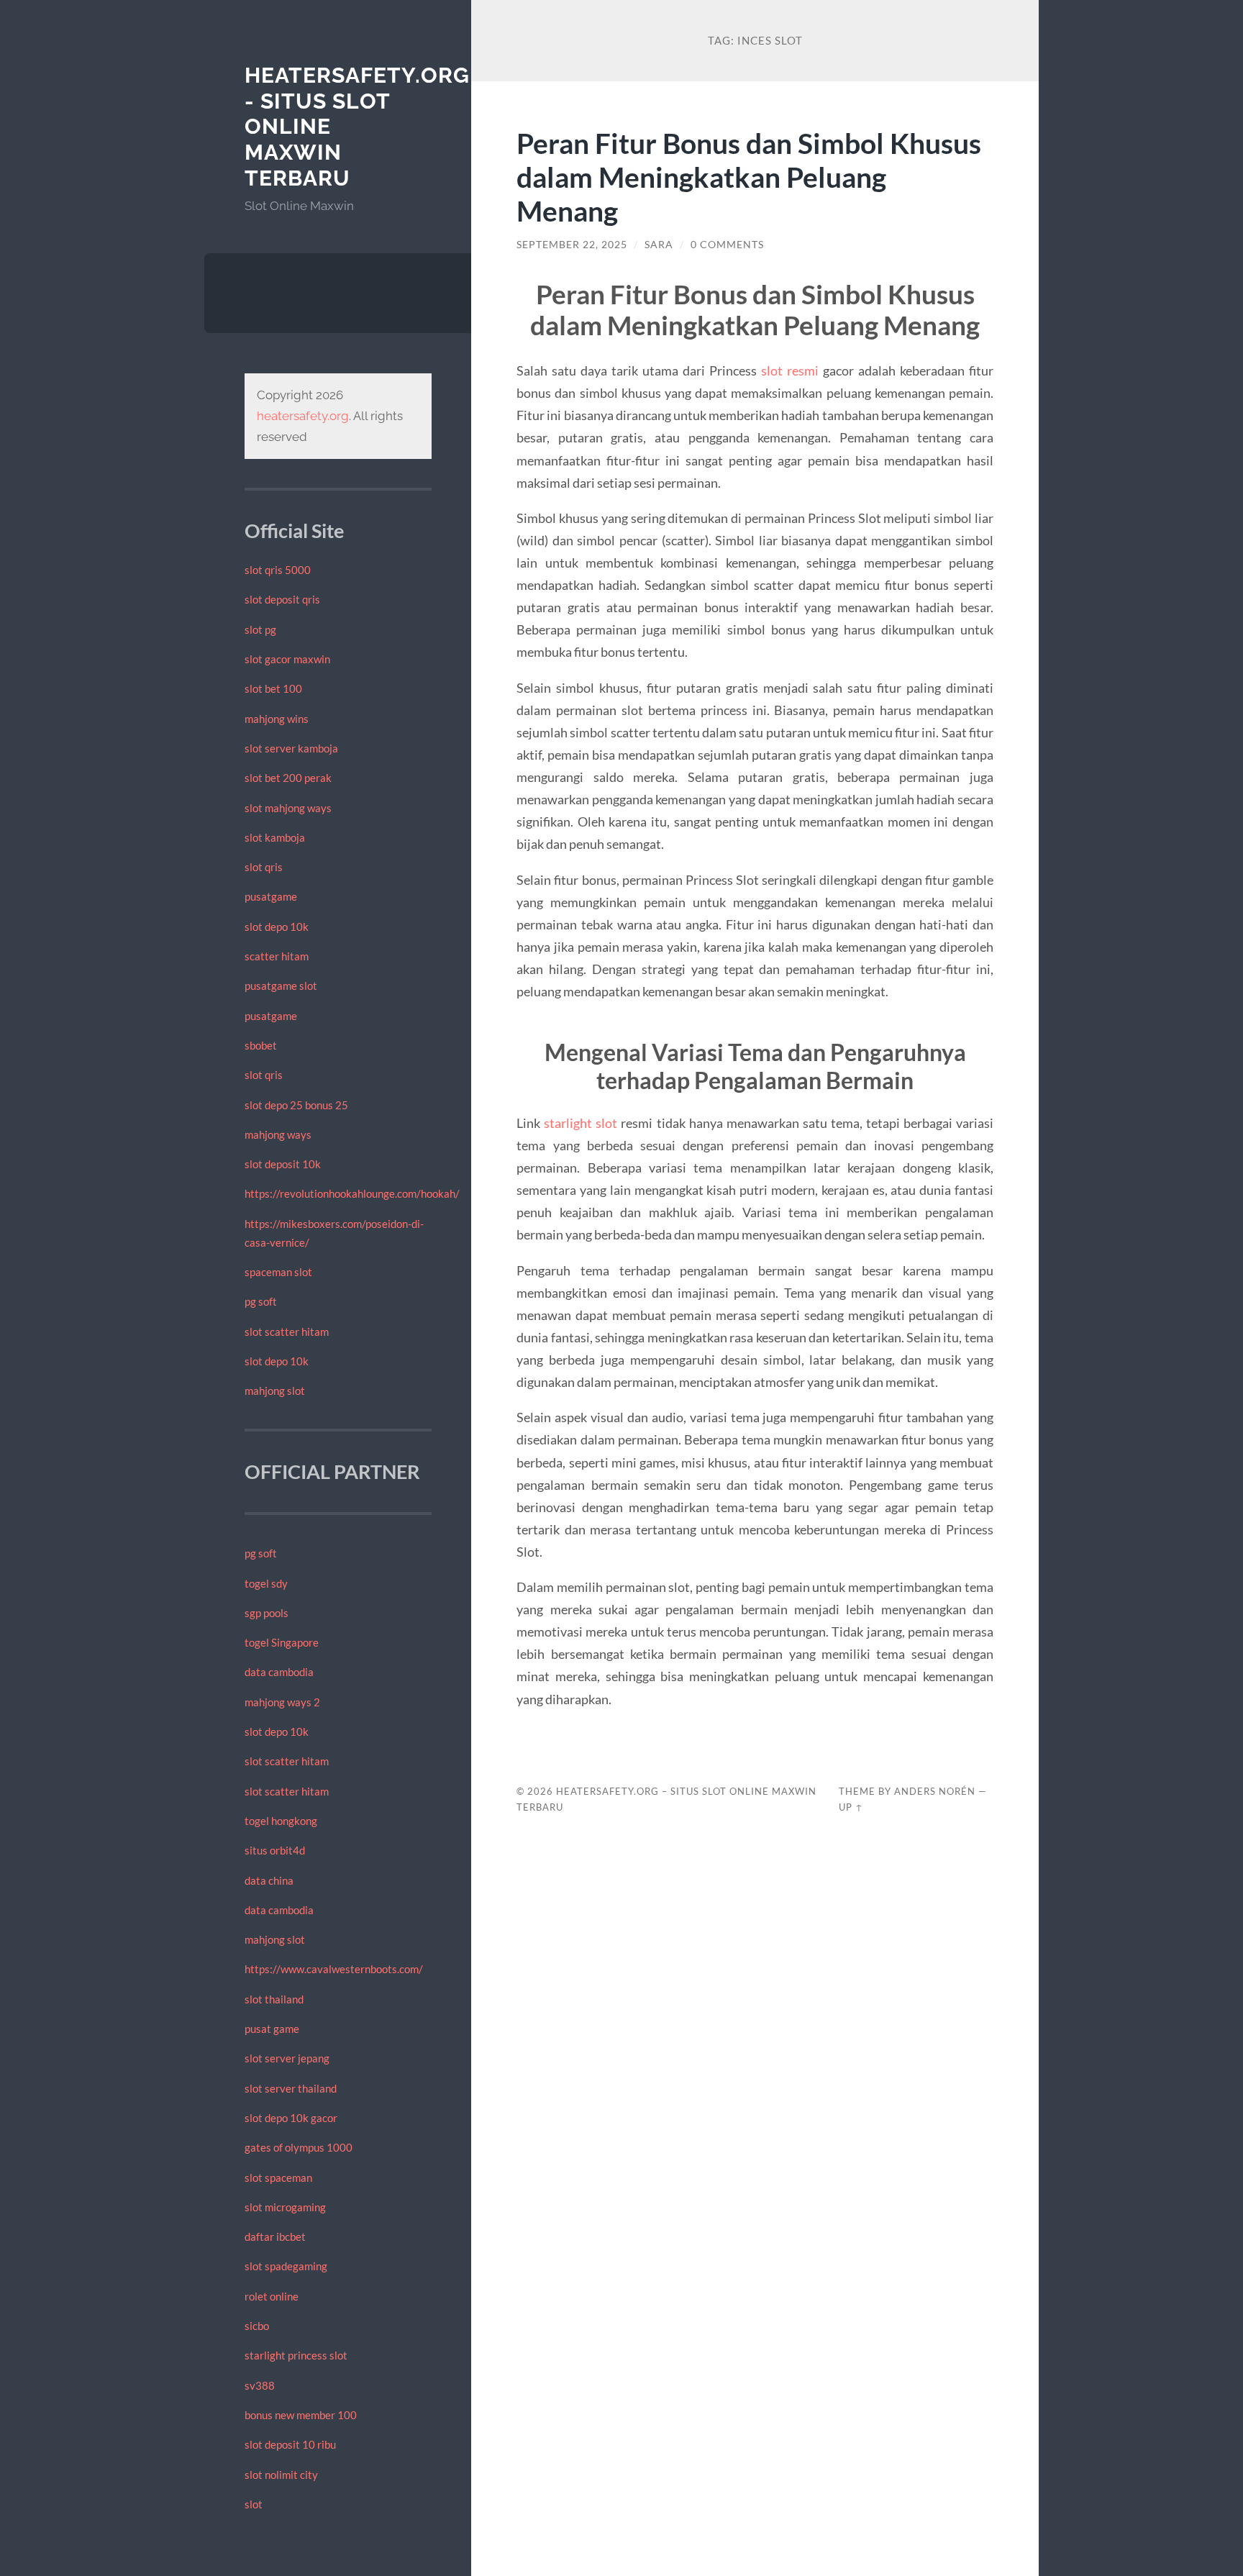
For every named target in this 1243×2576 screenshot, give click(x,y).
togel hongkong (281, 1821)
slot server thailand (291, 2088)
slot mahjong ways (288, 808)
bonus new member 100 (301, 2415)
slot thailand (274, 1999)
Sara (659, 245)
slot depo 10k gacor (291, 2118)
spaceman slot (278, 1272)
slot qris (264, 867)
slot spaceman (278, 2177)
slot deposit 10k (283, 1164)
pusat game (272, 2029)
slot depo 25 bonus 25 (296, 1105)
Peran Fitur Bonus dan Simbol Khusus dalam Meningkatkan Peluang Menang (749, 177)
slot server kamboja (291, 748)
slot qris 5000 (278, 570)
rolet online (272, 2296)
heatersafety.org (303, 416)
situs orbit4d (275, 1850)
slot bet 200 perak (288, 778)
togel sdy (266, 1583)
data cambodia (279, 1672)
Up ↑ (851, 1807)
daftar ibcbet (275, 2236)
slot (254, 2504)
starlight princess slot (296, 2355)
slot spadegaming (286, 2266)
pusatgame (271, 896)
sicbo (257, 2326)
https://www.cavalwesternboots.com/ (334, 1969)
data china (269, 1880)
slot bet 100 (273, 688)
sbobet (261, 1045)
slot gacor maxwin (287, 659)
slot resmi (790, 370)
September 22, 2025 (572, 245)
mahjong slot (275, 1391)
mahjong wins (277, 719)
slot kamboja (275, 837)
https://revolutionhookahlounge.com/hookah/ (352, 1193)
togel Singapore (282, 1642)
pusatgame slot (281, 986)
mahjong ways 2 (282, 1702)
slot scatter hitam (287, 1332)
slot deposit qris (282, 599)
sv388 (260, 2385)
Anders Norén (935, 1791)
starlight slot (580, 1123)
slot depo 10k (277, 927)
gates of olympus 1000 (299, 2147)
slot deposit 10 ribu (290, 2444)
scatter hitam (277, 956)
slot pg (260, 629)
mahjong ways (278, 1134)
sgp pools (267, 1613)
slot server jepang (287, 2058)
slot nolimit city (281, 2475)
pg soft (261, 1301)
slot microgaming (285, 2207)
